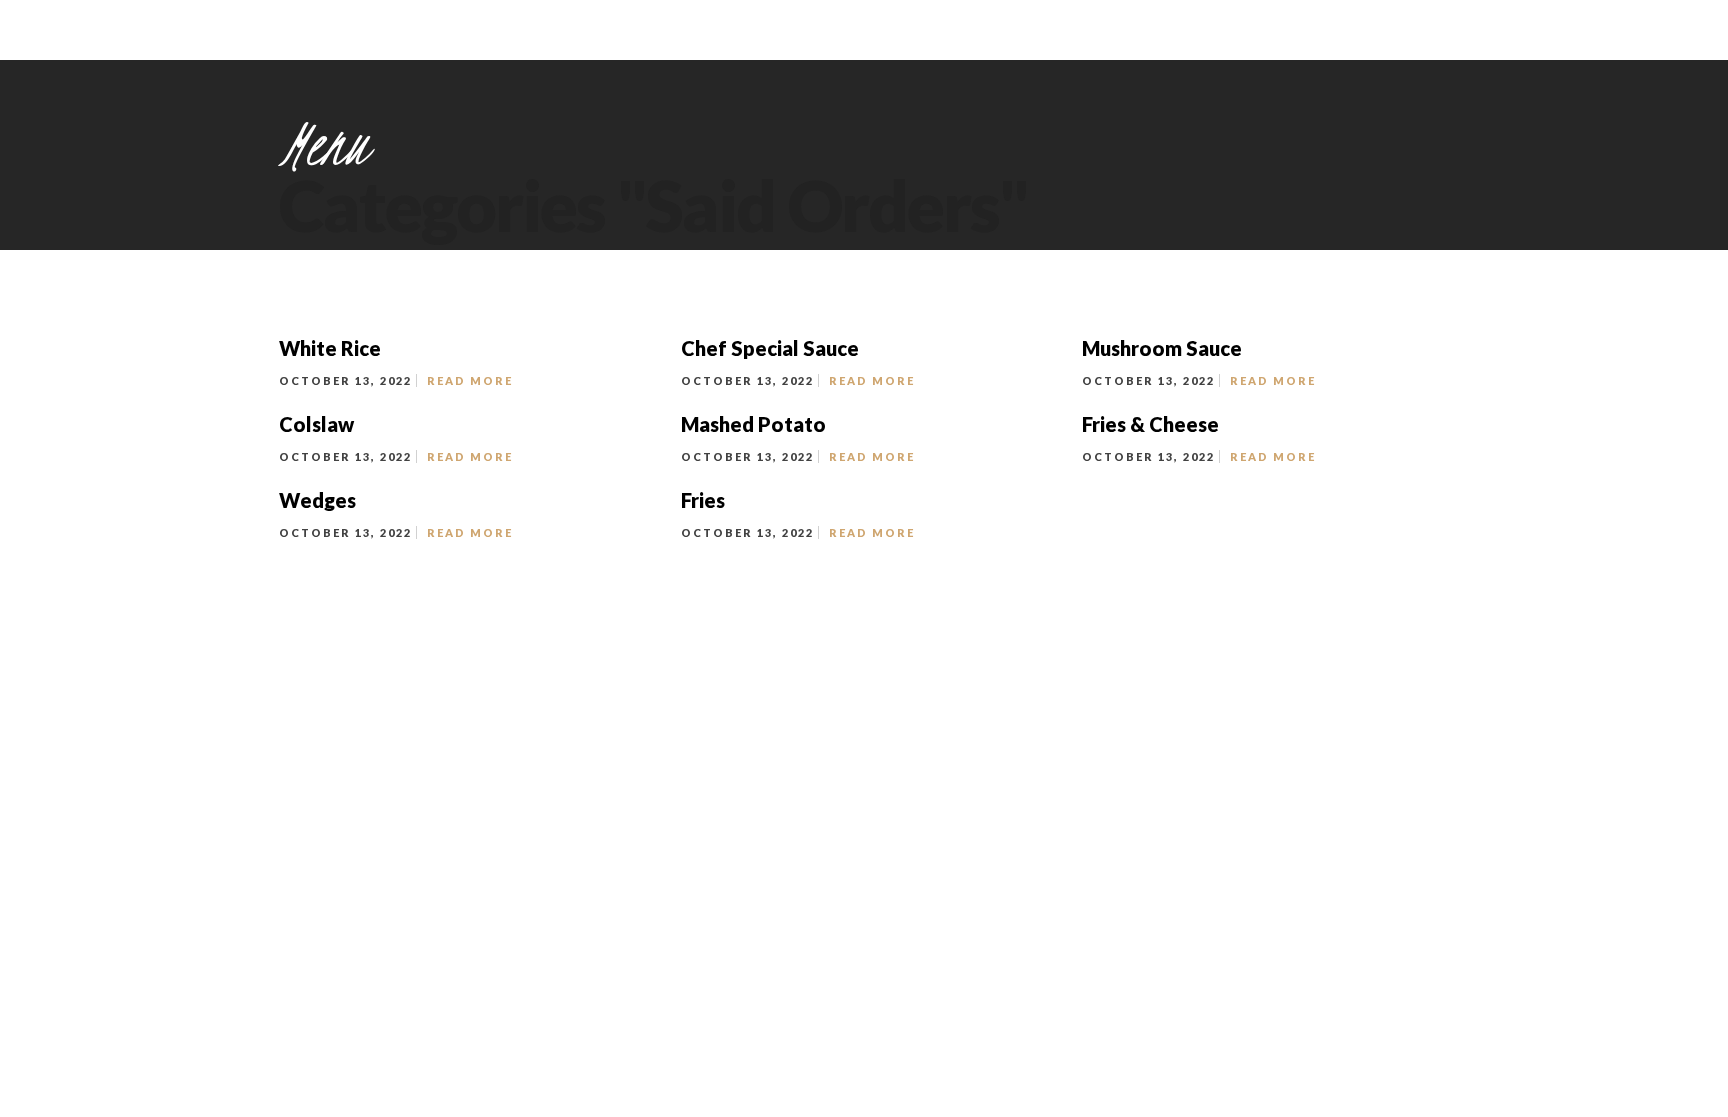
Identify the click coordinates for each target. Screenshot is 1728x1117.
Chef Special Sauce (770, 348)
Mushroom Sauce (1162, 348)
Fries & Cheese (1150, 424)
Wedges (317, 500)
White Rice (330, 348)
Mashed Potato (753, 424)
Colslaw (316, 424)
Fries (703, 500)
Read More (470, 380)
